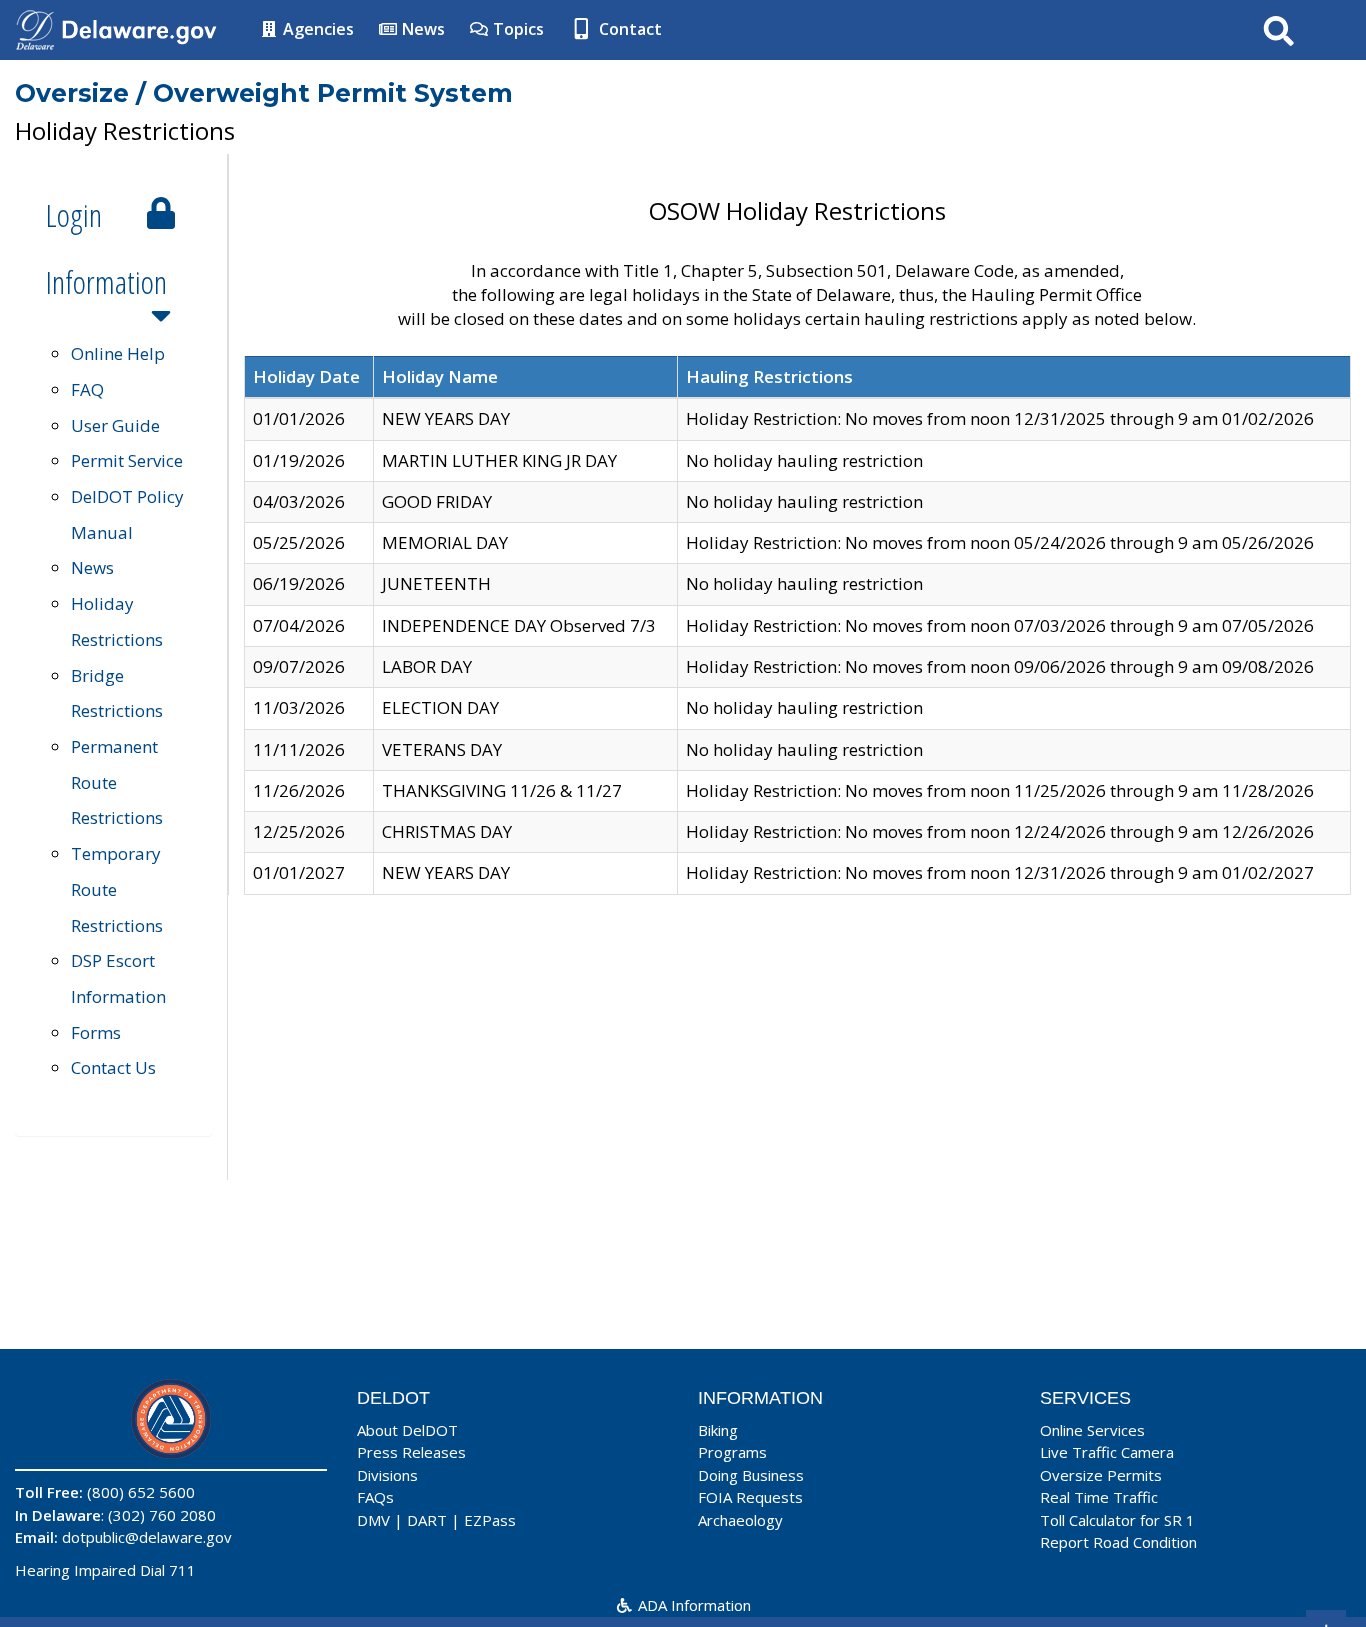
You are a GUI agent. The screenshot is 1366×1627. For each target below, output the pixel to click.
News (421, 29)
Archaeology (740, 1520)
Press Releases (411, 1452)
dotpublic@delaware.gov (147, 1537)
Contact (628, 29)
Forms (96, 1032)
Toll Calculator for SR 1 (1117, 1520)
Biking (718, 1430)
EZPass (490, 1520)
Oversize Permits (1101, 1475)
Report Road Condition (1118, 1542)
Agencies (316, 29)
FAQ (87, 389)
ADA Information (692, 1605)
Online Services (1092, 1430)
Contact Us (113, 1067)
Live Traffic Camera (1107, 1452)
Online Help (118, 353)
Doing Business (751, 1475)
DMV (373, 1520)
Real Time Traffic (1099, 1497)
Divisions (387, 1475)
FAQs (375, 1497)
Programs (732, 1452)
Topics (516, 29)
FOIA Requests (750, 1497)
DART (427, 1520)
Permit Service (127, 460)
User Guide (115, 425)
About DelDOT (407, 1430)
